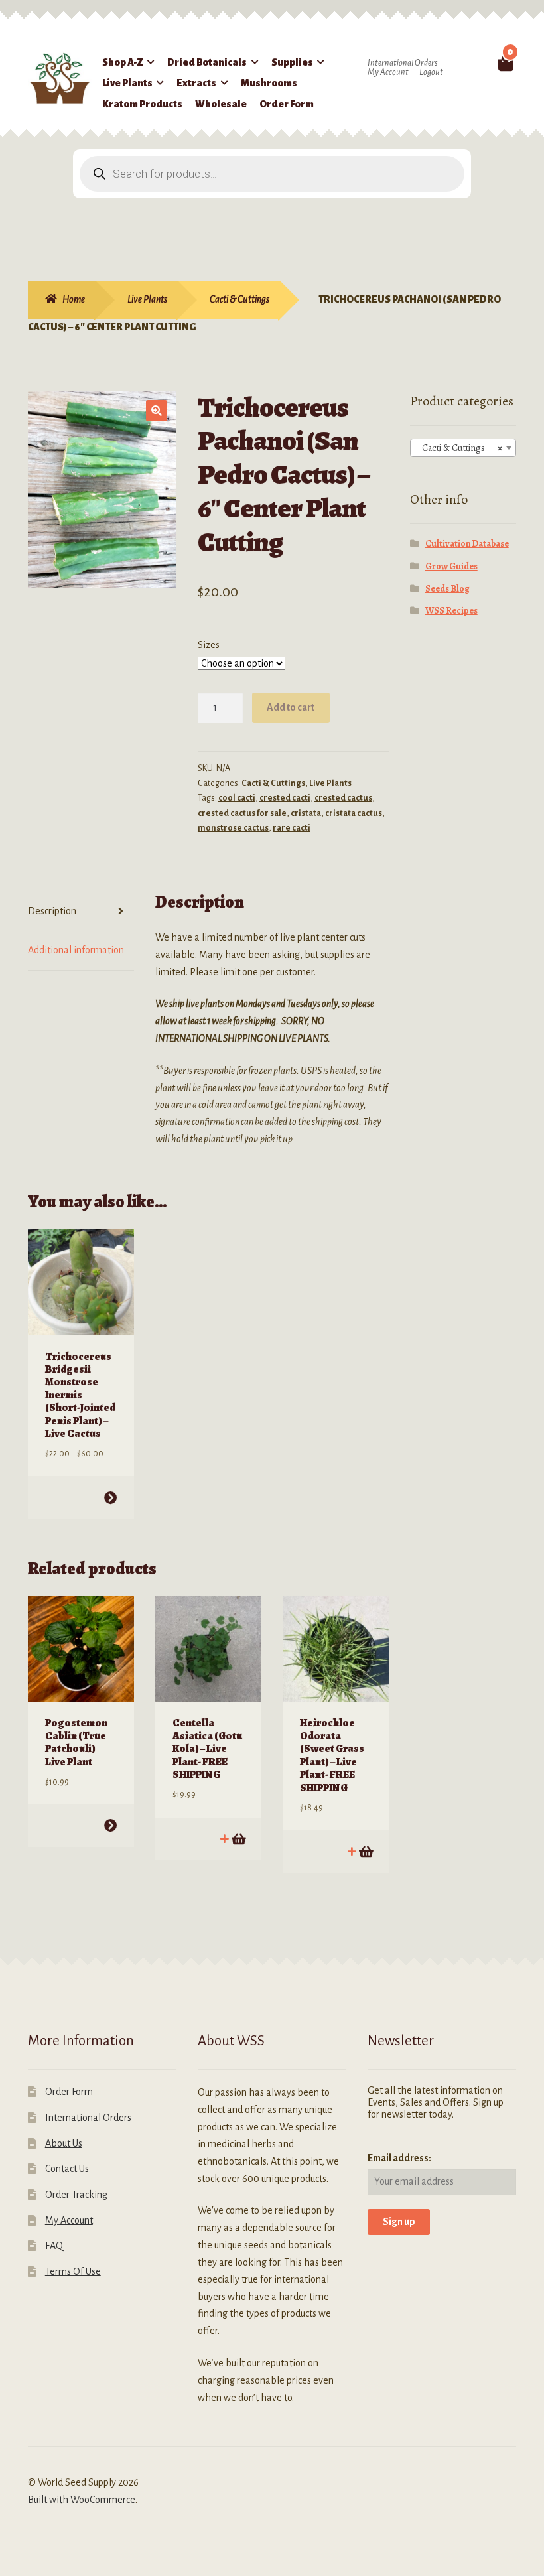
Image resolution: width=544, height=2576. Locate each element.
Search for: (484, 62)
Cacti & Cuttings (239, 299)
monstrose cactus (233, 828)
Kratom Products (142, 104)
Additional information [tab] (76, 950)
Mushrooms (269, 83)
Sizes (209, 645)
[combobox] (463, 448)
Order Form (287, 104)
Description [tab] (52, 911)
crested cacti (285, 798)
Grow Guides (451, 566)
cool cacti (237, 798)
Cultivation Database (467, 544)
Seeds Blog (447, 589)
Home (74, 299)
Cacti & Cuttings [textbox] (459, 448)
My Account (388, 72)
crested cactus (343, 798)
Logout (431, 72)
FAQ (54, 2246)
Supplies (292, 62)
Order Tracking (76, 2195)
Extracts (196, 83)
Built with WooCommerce (82, 2500)
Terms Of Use (73, 2271)
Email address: (399, 2158)
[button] (157, 411)
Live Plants (127, 83)
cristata (306, 813)
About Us (64, 2143)
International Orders (402, 63)
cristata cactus (354, 813)
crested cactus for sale (242, 813)
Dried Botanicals (207, 62)
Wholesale (221, 104)
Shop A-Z (123, 62)
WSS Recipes (451, 611)
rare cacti (292, 828)
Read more (365, 1851)
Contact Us (67, 2169)
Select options (110, 1498)
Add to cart (291, 707)
